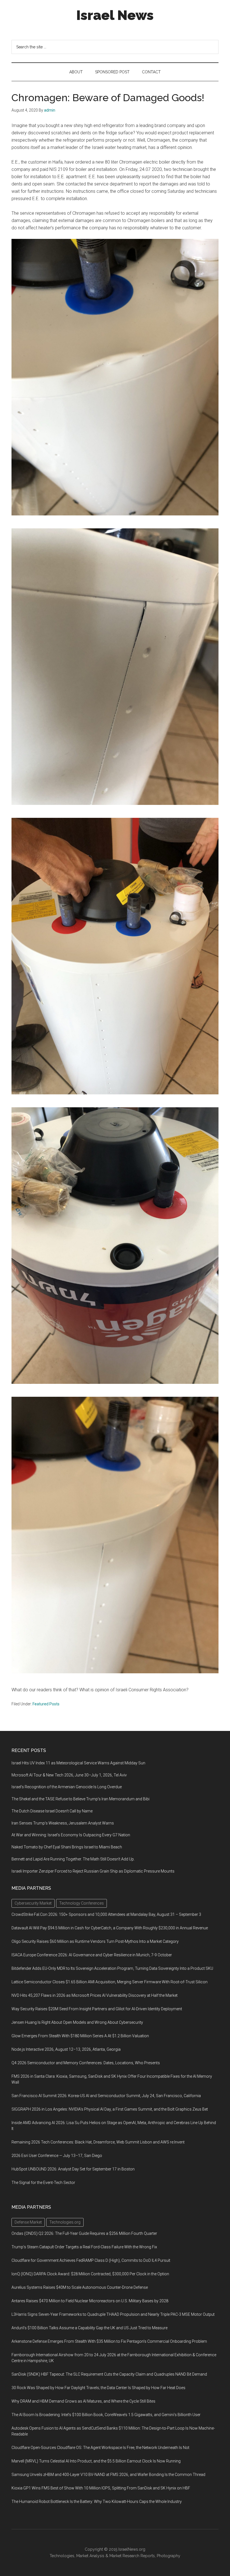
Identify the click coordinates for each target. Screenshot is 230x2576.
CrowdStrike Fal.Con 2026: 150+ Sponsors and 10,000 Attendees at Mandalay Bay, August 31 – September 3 (106, 1914)
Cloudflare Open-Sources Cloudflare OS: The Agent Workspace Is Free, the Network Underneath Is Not (100, 2448)
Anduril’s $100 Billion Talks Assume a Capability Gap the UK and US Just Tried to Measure (89, 2328)
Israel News (115, 15)
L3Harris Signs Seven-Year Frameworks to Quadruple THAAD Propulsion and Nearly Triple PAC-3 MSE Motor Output (113, 2314)
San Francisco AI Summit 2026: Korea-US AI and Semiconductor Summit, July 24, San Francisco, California (106, 2096)
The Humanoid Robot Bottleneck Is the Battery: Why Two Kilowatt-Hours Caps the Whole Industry (97, 2502)
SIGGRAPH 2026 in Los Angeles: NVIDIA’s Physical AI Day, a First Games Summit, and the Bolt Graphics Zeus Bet (110, 2109)
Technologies (62, 2556)
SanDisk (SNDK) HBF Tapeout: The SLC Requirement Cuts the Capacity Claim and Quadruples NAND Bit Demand (109, 2374)
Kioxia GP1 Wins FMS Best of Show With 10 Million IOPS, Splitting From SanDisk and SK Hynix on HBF (101, 2488)
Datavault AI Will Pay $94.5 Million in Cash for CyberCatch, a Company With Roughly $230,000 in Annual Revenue (110, 1928)
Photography (169, 2556)
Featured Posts (46, 1704)
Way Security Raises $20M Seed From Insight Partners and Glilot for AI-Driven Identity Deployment (97, 2009)
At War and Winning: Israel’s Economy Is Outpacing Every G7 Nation (71, 1835)
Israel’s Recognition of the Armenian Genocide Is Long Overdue (67, 1787)
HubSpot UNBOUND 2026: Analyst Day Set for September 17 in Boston (73, 2169)
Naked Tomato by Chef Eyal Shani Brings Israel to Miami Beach (67, 1847)
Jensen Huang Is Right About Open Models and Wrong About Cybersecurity (77, 2022)
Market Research (124, 2556)
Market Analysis (90, 2556)
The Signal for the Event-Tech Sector (43, 2183)
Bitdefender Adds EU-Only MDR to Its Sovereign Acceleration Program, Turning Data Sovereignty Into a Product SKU (112, 1968)
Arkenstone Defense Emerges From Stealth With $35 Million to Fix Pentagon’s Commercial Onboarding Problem (109, 2341)
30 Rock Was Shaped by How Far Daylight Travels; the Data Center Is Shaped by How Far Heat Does (98, 2388)
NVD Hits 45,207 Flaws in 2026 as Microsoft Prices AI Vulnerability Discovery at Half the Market (95, 1995)
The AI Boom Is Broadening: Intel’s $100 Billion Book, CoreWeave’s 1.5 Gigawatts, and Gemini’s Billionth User (106, 2415)
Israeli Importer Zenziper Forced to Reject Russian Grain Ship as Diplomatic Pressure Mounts (93, 1871)
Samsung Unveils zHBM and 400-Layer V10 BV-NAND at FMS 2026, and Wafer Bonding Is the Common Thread (108, 2475)
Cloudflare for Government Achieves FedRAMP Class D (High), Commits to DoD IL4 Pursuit (91, 2260)
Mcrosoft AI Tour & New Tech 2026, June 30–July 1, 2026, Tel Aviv (69, 1775)
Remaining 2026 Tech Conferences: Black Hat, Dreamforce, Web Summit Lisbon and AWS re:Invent (98, 2142)
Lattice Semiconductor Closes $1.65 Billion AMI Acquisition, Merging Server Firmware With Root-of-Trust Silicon (110, 1982)
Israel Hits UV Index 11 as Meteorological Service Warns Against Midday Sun (78, 1763)
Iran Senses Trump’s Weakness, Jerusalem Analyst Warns (63, 1823)
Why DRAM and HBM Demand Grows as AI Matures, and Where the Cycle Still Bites (83, 2401)
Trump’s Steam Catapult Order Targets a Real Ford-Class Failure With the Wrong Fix (84, 2247)
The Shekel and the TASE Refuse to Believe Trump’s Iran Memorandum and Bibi (81, 1799)
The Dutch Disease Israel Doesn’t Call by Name (52, 1811)
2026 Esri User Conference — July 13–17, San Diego (57, 2156)
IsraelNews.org (132, 2549)
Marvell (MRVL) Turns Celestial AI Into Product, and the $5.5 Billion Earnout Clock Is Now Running (96, 2461)
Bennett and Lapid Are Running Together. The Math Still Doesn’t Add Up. (73, 1859)
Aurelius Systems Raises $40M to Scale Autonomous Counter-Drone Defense (80, 2287)
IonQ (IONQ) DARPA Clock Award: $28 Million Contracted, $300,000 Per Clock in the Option (90, 2274)
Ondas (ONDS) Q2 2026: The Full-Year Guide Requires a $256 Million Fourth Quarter (84, 2233)
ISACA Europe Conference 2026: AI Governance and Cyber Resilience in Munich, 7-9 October (92, 1955)
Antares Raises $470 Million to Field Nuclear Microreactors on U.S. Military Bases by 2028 (90, 2301)
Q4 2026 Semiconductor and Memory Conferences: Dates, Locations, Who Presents (86, 2063)
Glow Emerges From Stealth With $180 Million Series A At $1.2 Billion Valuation (80, 2036)
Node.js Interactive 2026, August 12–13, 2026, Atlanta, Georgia (66, 2049)
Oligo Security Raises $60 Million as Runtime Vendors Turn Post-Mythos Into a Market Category (95, 1941)
